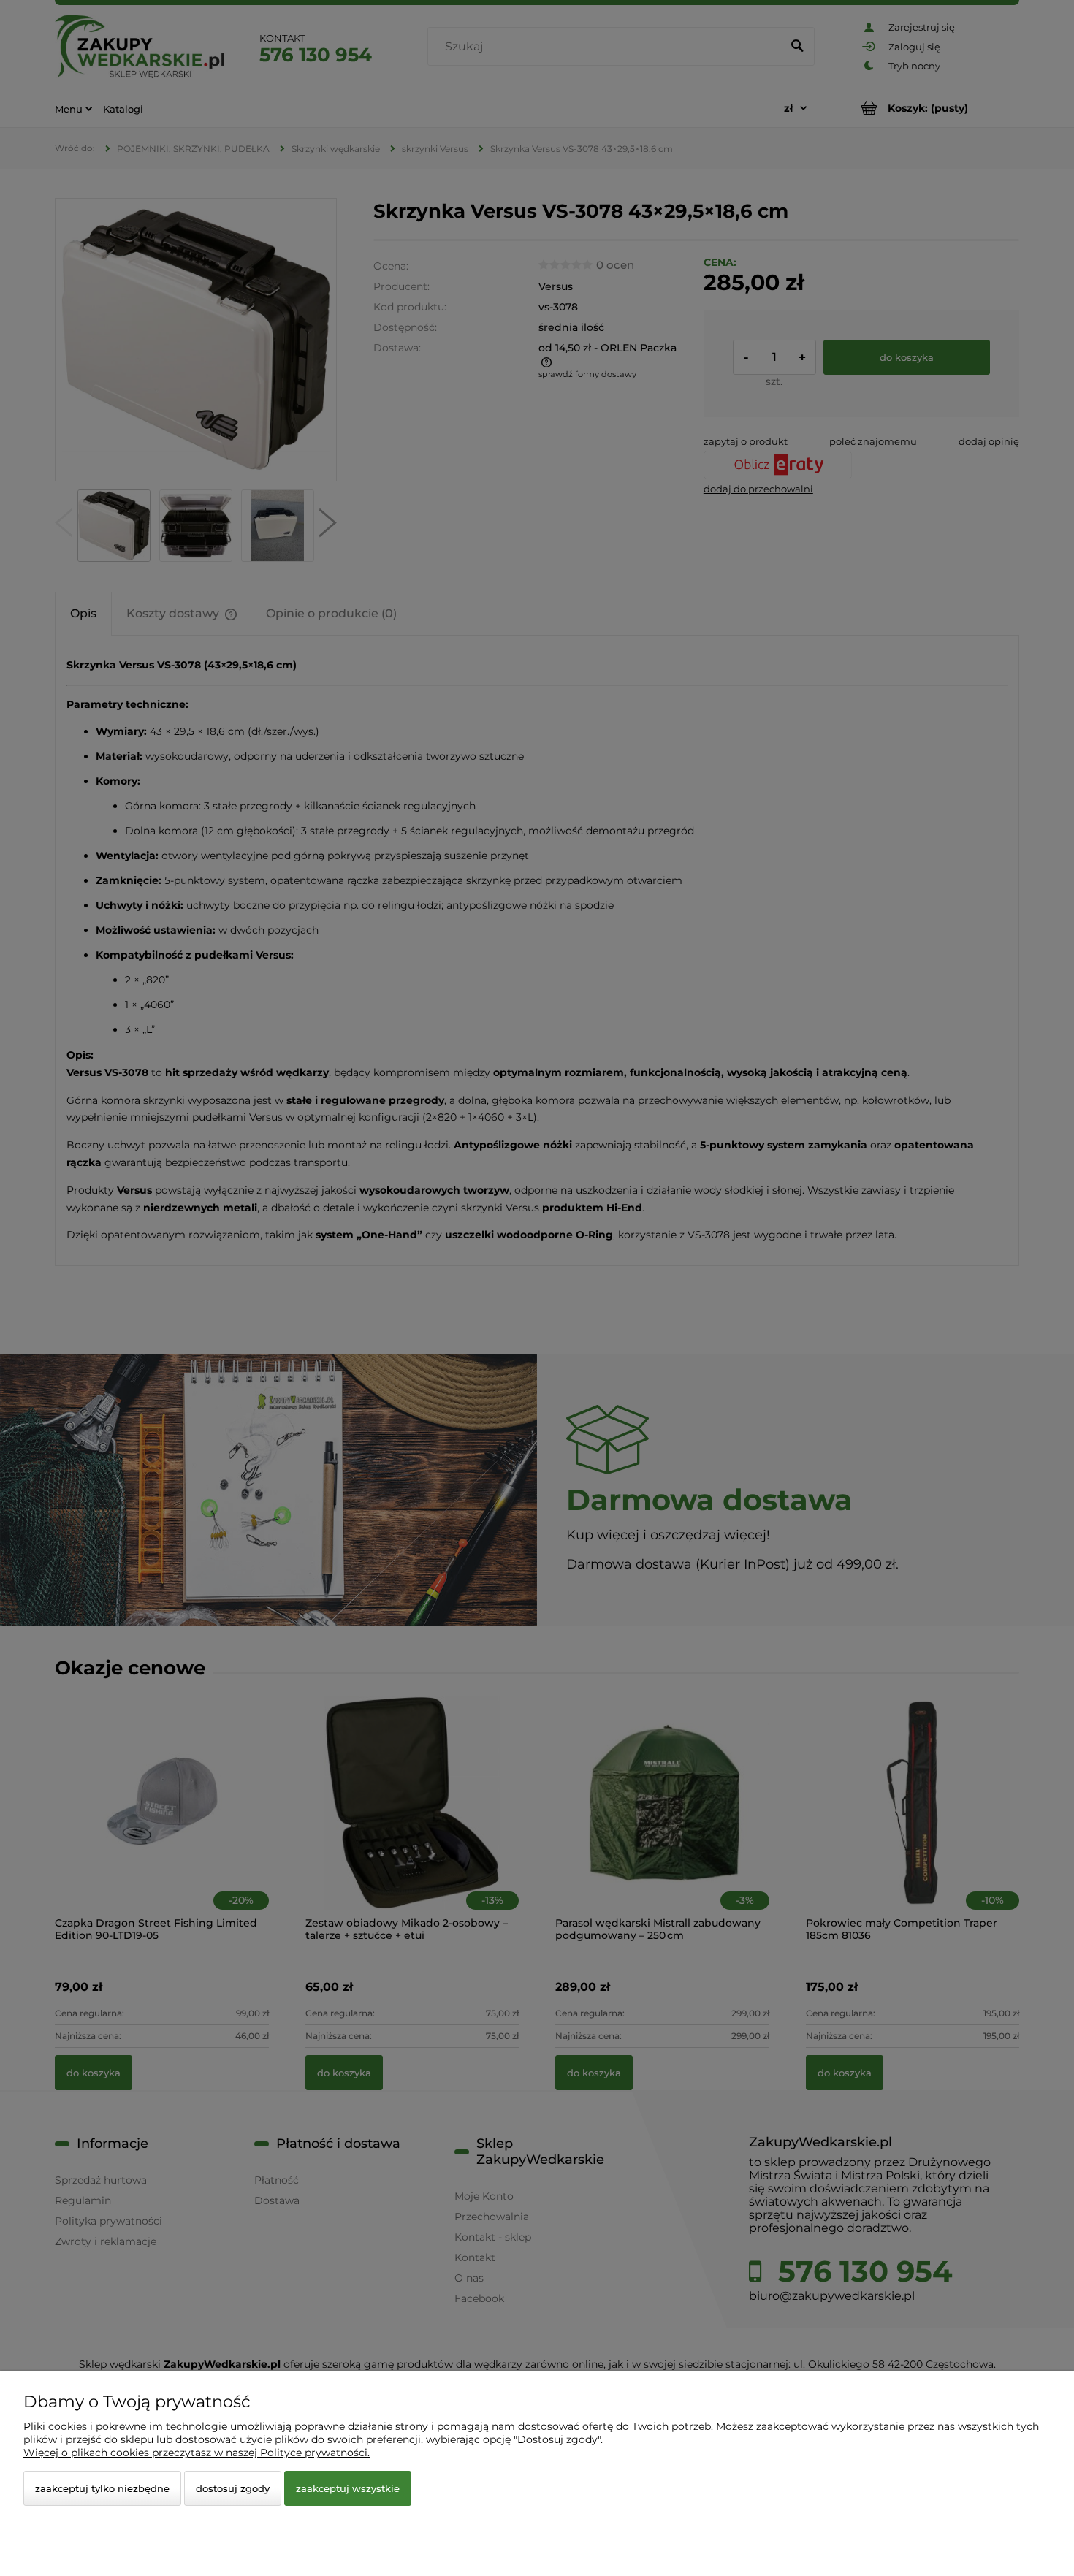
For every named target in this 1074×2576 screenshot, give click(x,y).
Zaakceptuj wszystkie (348, 2488)
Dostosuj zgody (233, 2488)
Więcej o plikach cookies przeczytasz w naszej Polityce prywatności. (197, 2453)
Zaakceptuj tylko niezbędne (102, 2488)
